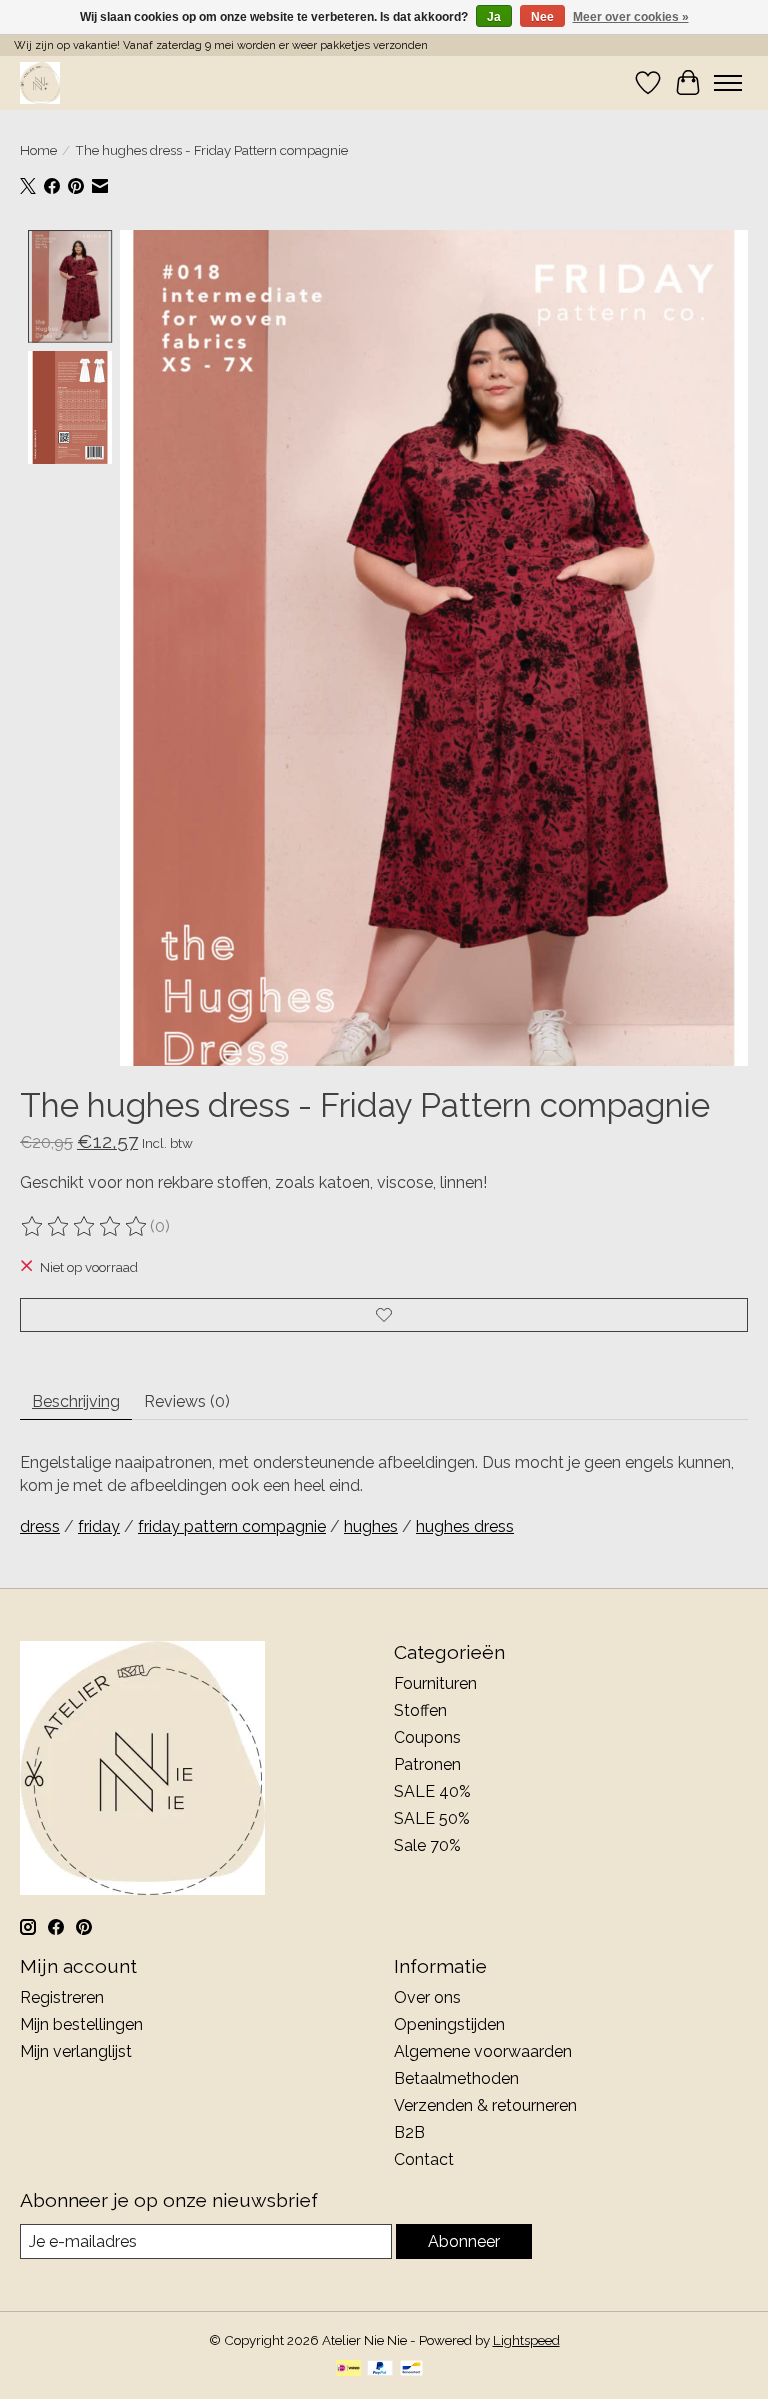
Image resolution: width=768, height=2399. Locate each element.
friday (99, 1526)
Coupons (427, 1737)
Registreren (62, 1997)
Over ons (427, 1997)
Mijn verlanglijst (76, 2051)
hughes (371, 1526)
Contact (424, 2159)
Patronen (427, 1764)
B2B (409, 2132)
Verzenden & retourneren (485, 2105)
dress (40, 1526)
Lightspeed (526, 2340)
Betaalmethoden (456, 2078)
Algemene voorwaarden (483, 2051)
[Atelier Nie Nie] (40, 82)
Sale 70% (427, 1845)
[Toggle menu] (728, 83)
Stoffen (420, 1710)
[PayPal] (380, 2369)
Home (38, 150)
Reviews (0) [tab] (187, 1401)
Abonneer (464, 2241)
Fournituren (435, 1683)
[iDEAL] (348, 2369)
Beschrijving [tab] (76, 1401)
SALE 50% (432, 1818)
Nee (542, 17)
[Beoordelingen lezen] (85, 1227)
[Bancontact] (411, 2369)
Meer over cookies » (631, 17)
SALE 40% (432, 1791)
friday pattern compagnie (232, 1526)
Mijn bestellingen (81, 2024)
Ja (494, 17)
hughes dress (465, 1526)
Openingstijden (449, 2024)
